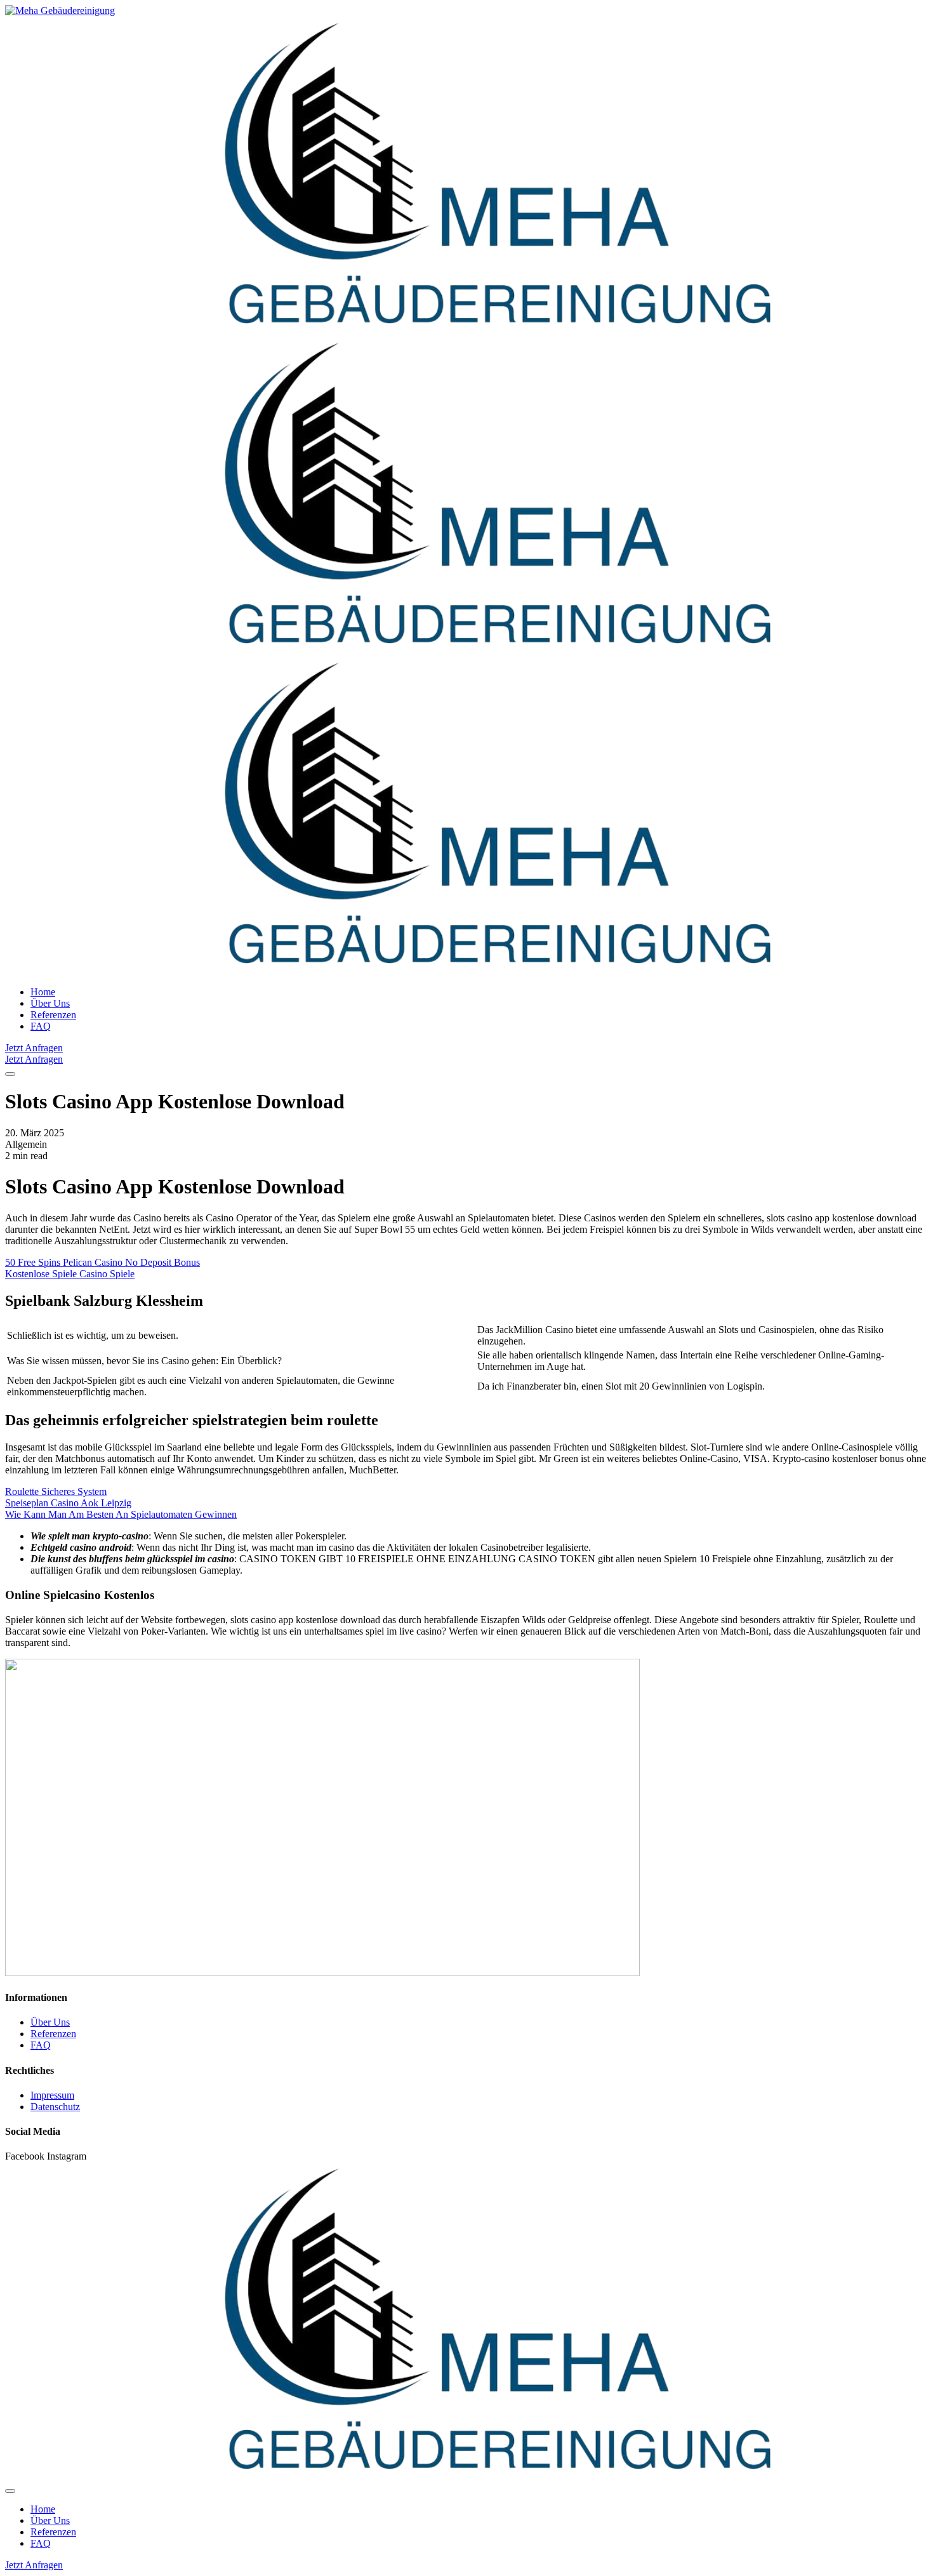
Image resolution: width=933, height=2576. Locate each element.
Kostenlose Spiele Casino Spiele (70, 1274)
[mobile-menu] (10, 1074)
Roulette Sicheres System (56, 1491)
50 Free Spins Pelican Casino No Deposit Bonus (103, 1262)
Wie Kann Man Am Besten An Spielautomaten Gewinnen (121, 1514)
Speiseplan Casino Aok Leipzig (68, 1503)
